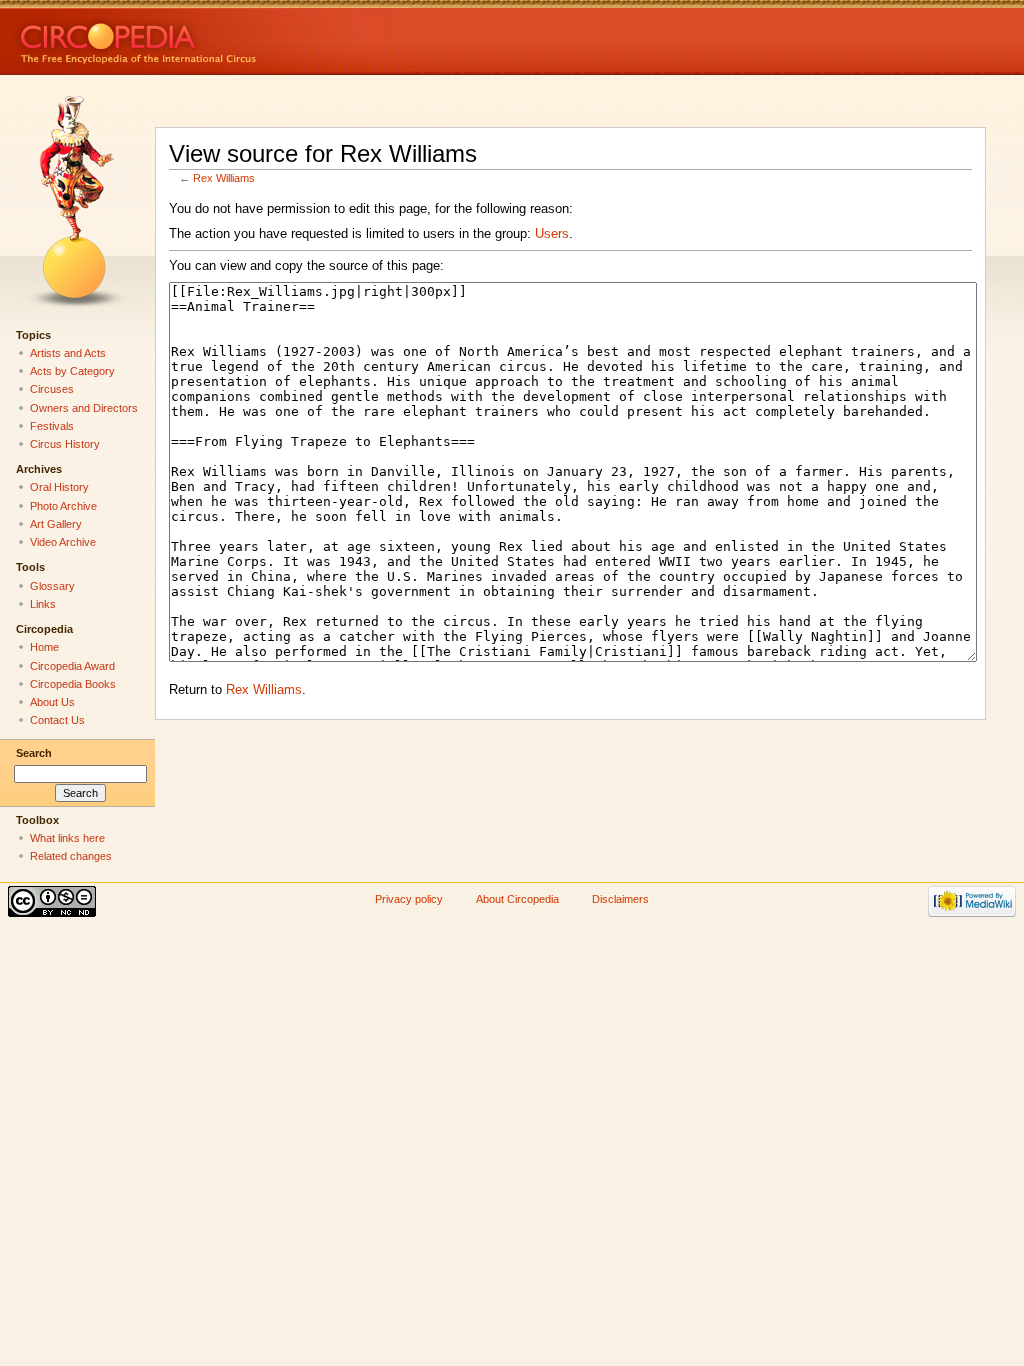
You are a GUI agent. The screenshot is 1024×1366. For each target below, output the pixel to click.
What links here (67, 838)
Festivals (52, 426)
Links (43, 604)
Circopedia (205, 37)
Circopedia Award (72, 666)
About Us (52, 702)
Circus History (65, 444)
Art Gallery (56, 524)
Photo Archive (63, 506)
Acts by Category (72, 371)
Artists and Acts (68, 353)
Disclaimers (620, 899)
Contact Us (57, 720)
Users (552, 234)
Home (44, 647)
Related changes (71, 856)
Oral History (59, 487)
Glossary (52, 586)
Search (34, 753)
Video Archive (63, 542)
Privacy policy (409, 899)
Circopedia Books (73, 684)
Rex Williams (224, 178)
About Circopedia (517, 899)
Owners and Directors (84, 408)
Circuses (52, 389)
